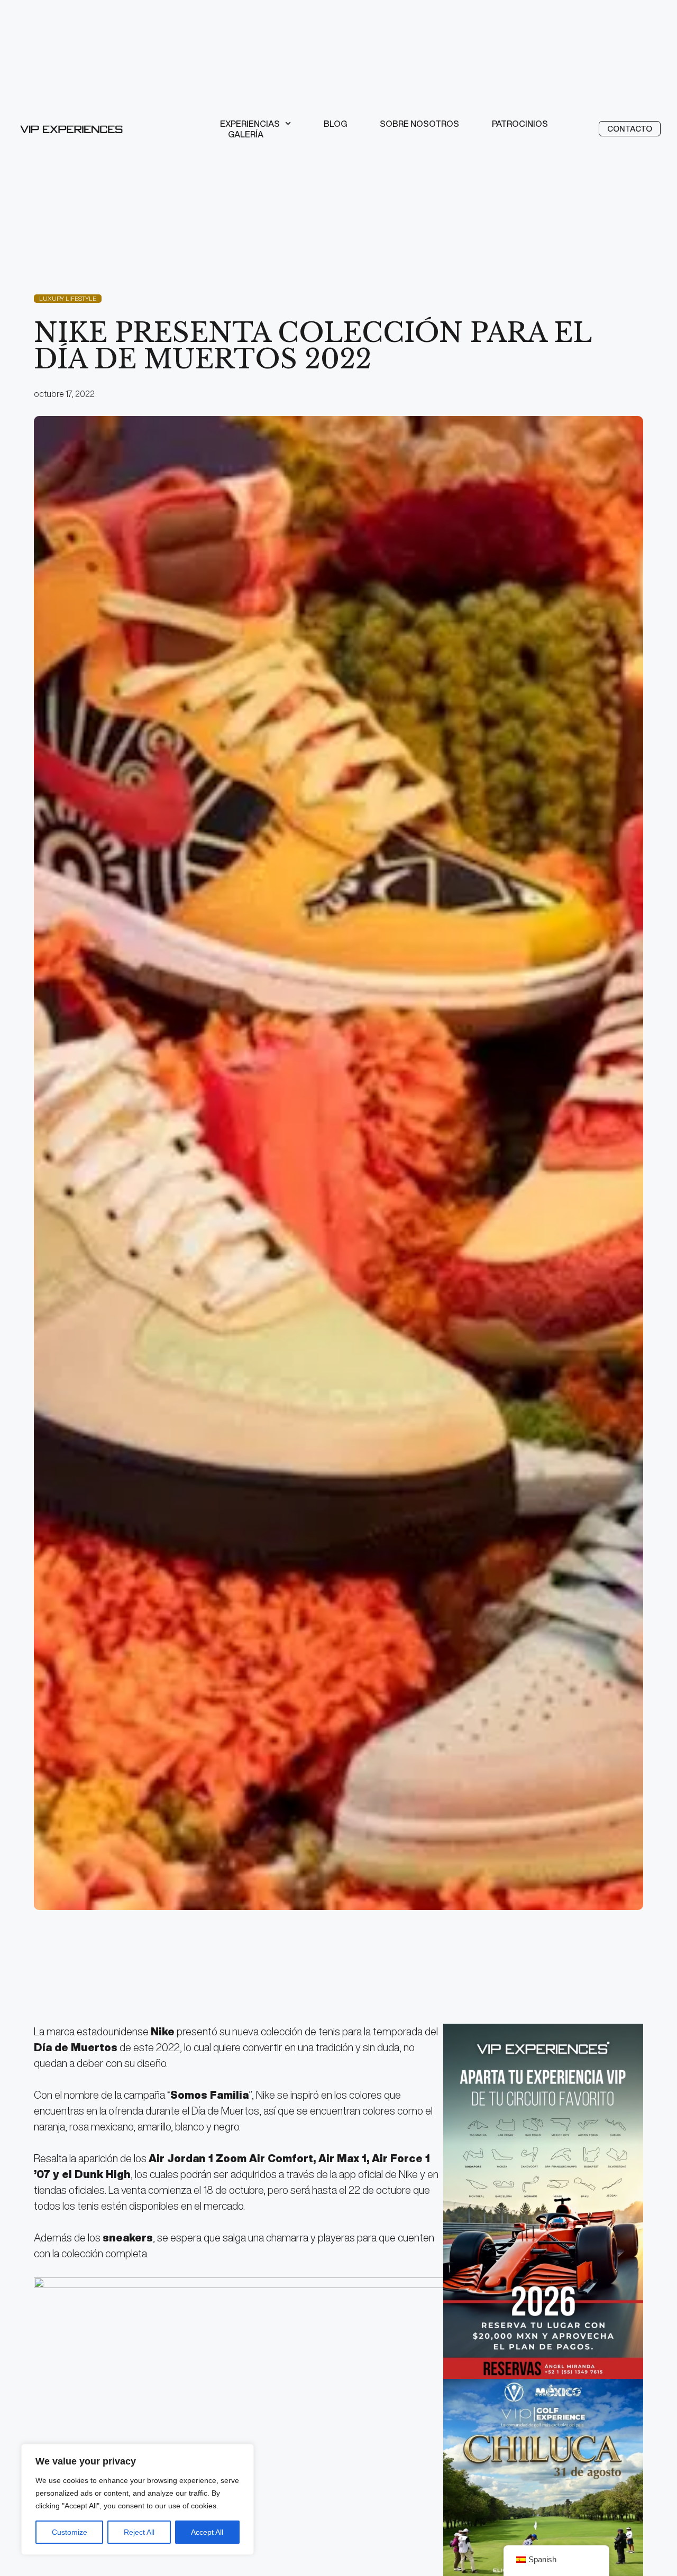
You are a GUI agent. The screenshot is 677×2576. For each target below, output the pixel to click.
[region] (138, 2499)
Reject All (139, 2532)
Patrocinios (520, 124)
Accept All (207, 2532)
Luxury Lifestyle (68, 298)
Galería (246, 134)
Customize (70, 2532)
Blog (335, 124)
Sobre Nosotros (419, 124)
